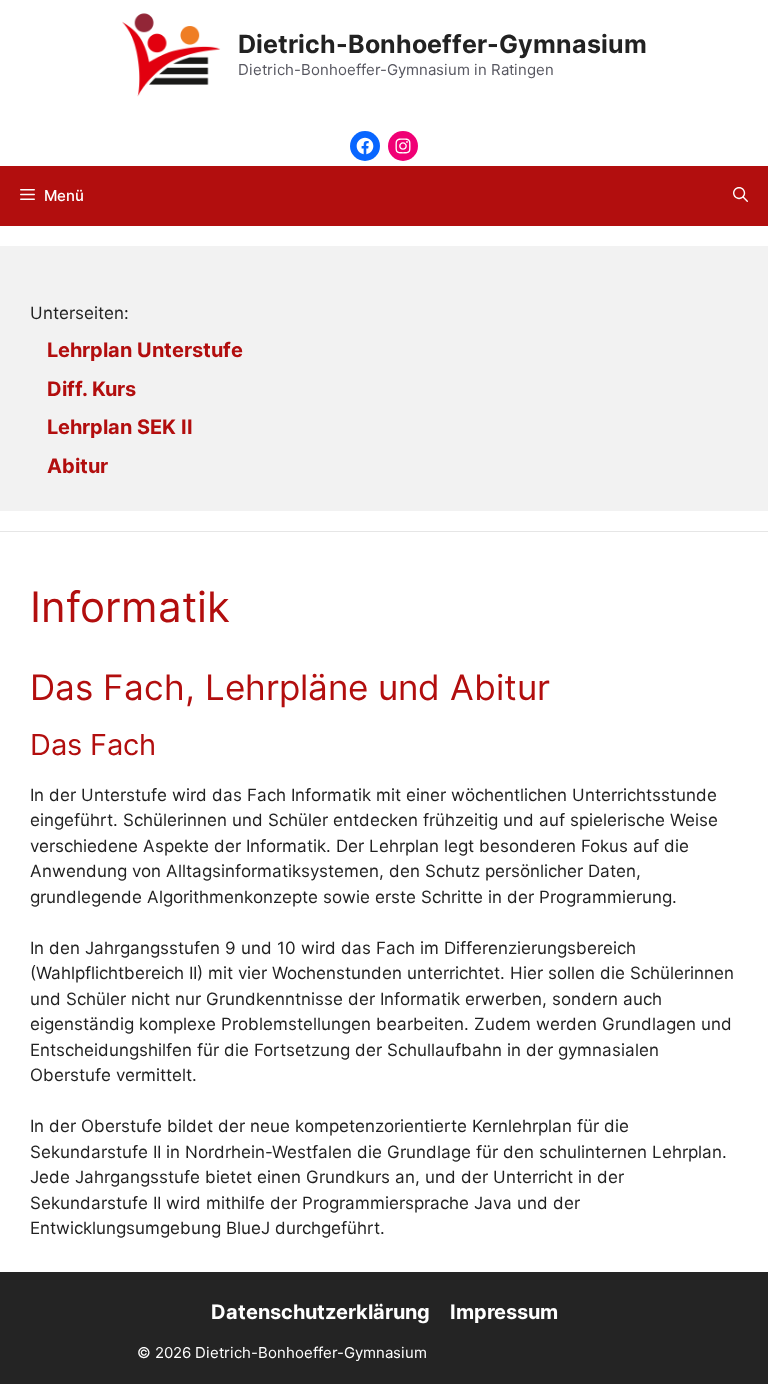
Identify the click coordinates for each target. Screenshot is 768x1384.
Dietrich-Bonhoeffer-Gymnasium (442, 44)
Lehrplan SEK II (120, 427)
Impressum (504, 1312)
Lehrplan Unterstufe (145, 350)
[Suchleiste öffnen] (740, 196)
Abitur (77, 466)
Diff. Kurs (91, 389)
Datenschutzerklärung (320, 1312)
